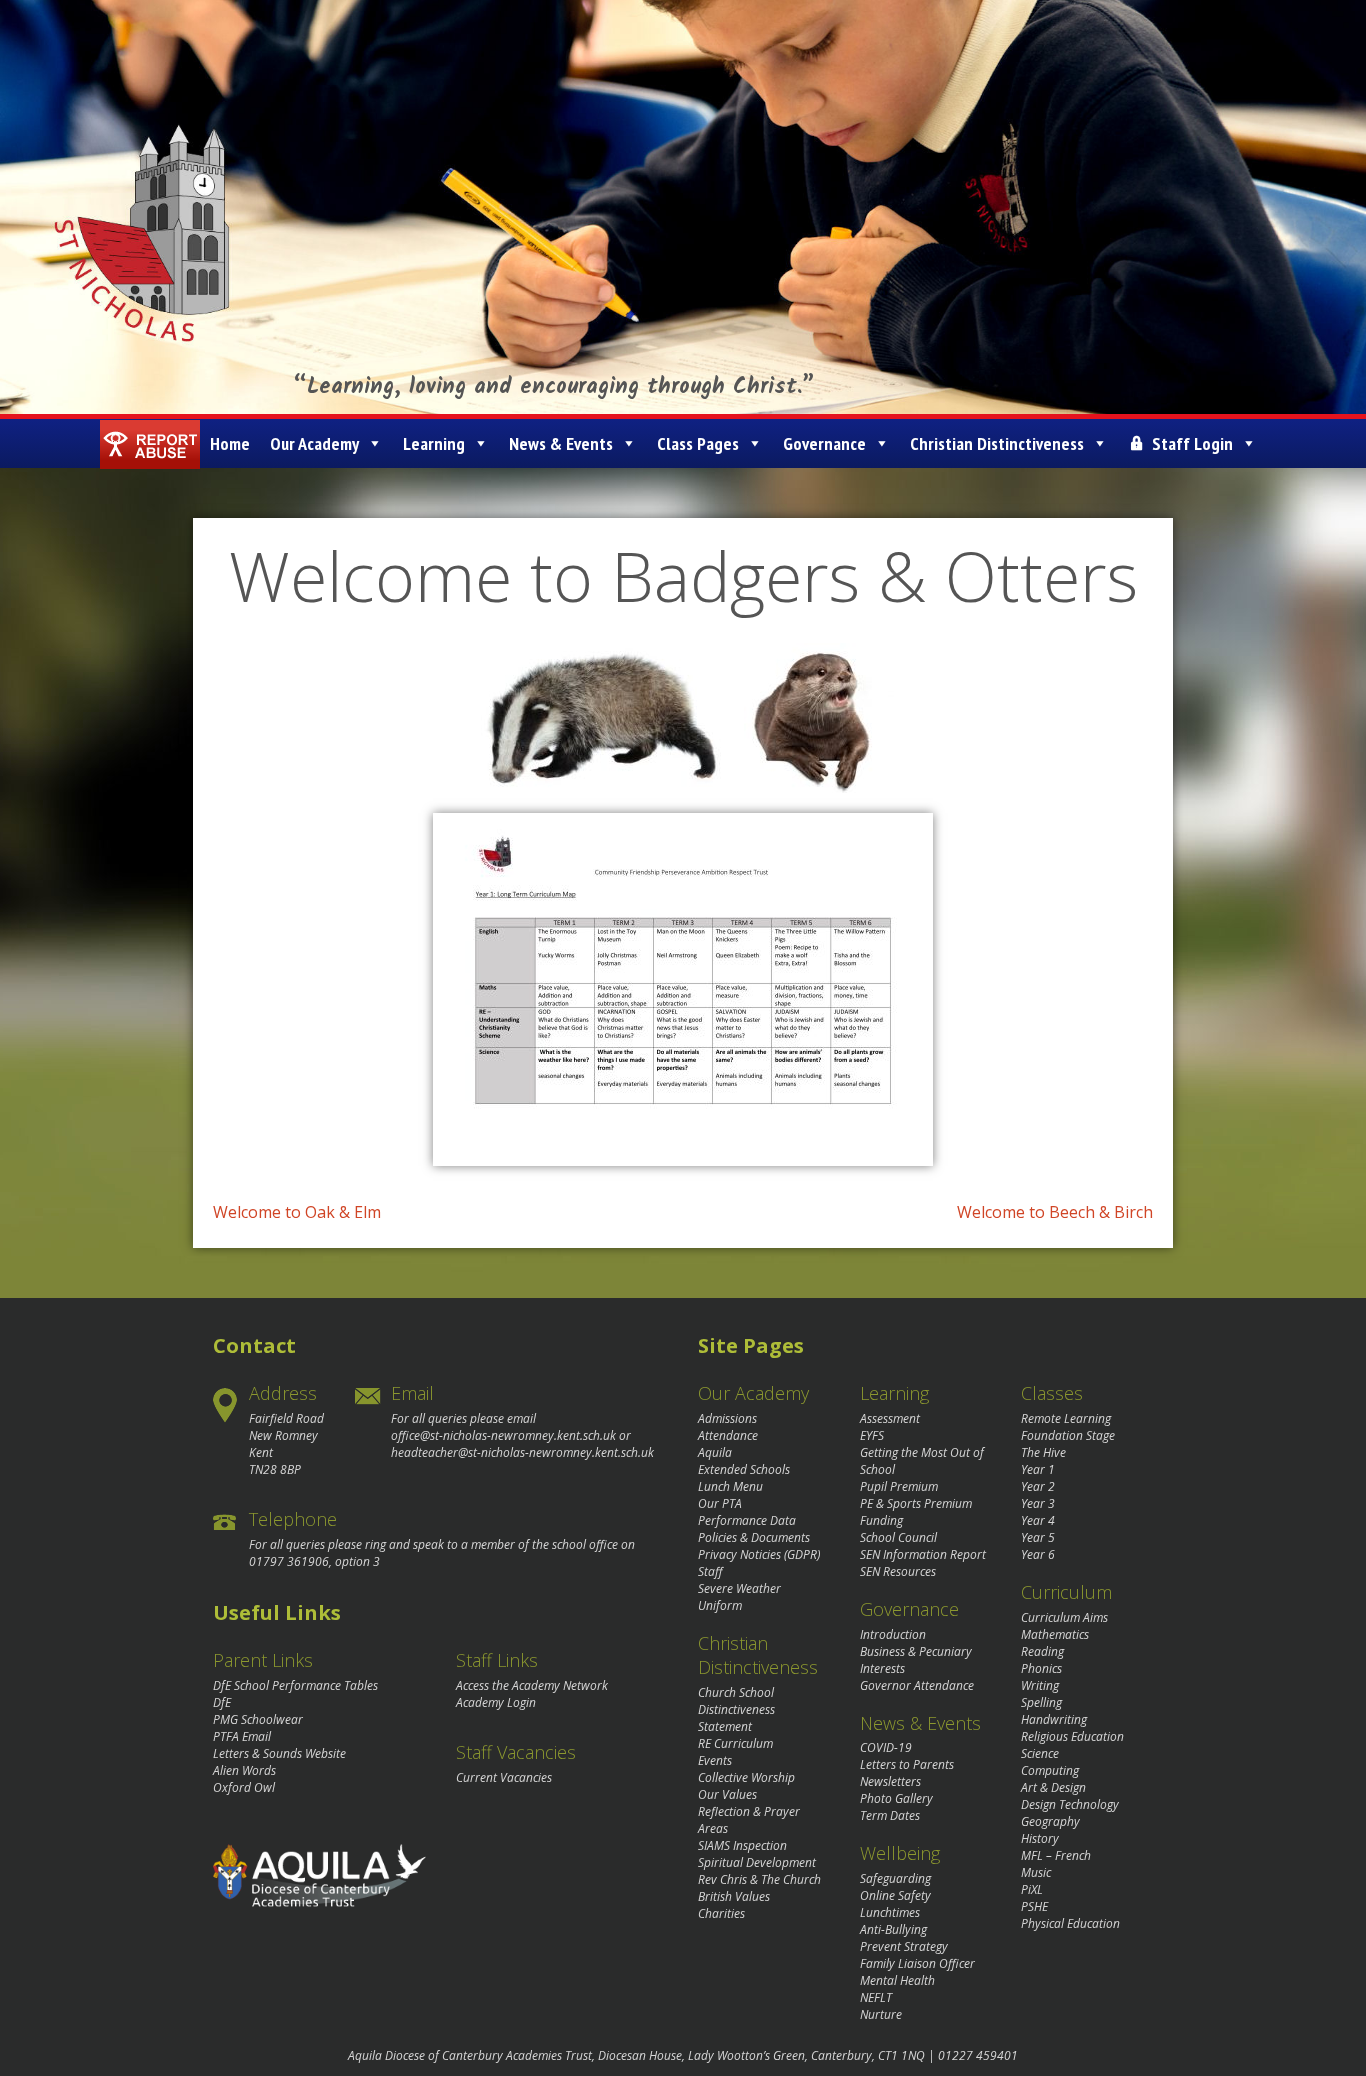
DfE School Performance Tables (295, 1685)
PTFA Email (242, 1736)
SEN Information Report (923, 1554)
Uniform (720, 1605)
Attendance (728, 1435)
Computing (1050, 1770)
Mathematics (1055, 1634)
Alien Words (244, 1770)
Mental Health (897, 1980)
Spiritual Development (757, 1862)
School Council (898, 1537)
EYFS (872, 1435)
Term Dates (890, 1815)
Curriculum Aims (1064, 1617)
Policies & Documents (754, 1537)
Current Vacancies (504, 1777)
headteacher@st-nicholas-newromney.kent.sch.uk (522, 1452)
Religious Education (1072, 1736)
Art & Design (1053, 1787)
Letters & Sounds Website (279, 1753)
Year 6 (1038, 1554)
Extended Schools (744, 1469)
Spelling (1041, 1702)
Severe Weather (739, 1588)
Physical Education (1070, 1923)
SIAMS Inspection (742, 1845)
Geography (1050, 1821)
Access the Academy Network (532, 1685)
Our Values (727, 1794)
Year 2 (1038, 1486)
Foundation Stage (1068, 1435)
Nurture (881, 2014)
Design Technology (1070, 1804)
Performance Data (747, 1520)
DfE (222, 1702)
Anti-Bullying (893, 1929)
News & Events (561, 443)
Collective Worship (746, 1777)
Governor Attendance (917, 1685)
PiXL (1032, 1889)
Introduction (893, 1634)
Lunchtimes (890, 1912)
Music (1036, 1872)
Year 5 (1038, 1537)
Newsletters (890, 1781)
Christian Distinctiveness (997, 443)
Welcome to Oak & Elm (297, 1212)
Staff (710, 1571)
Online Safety (895, 1895)
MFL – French (1056, 1855)
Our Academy (314, 443)
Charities (721, 1913)
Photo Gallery (896, 1798)
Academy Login (496, 1702)
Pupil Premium (899, 1486)
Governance (824, 443)
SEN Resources (898, 1571)
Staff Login (1192, 443)
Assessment (890, 1418)
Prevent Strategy (904, 1946)
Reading (1042, 1651)
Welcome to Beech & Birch (1055, 1212)
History (1040, 1838)
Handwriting (1054, 1719)
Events (715, 1760)
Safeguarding (895, 1878)
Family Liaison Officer (917, 1963)
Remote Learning (1066, 1418)
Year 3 (1038, 1503)
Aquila (715, 1452)
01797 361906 (289, 1561)
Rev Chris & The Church (759, 1879)
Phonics (1041, 1668)
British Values (734, 1896)
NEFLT (876, 1997)
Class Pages (698, 443)
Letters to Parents (907, 1764)
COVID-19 (886, 1747)
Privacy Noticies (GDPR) (759, 1554)
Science (1040, 1753)
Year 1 (1038, 1469)
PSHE (1034, 1906)
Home (230, 443)
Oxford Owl (244, 1787)
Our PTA (720, 1503)
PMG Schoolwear (258, 1719)
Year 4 (1038, 1520)
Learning (434, 443)
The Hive (1043, 1452)
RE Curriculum (735, 1743)
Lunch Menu (730, 1486)
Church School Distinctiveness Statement (736, 1709)
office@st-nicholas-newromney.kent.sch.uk (503, 1435)
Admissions (727, 1418)
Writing (1040, 1685)
